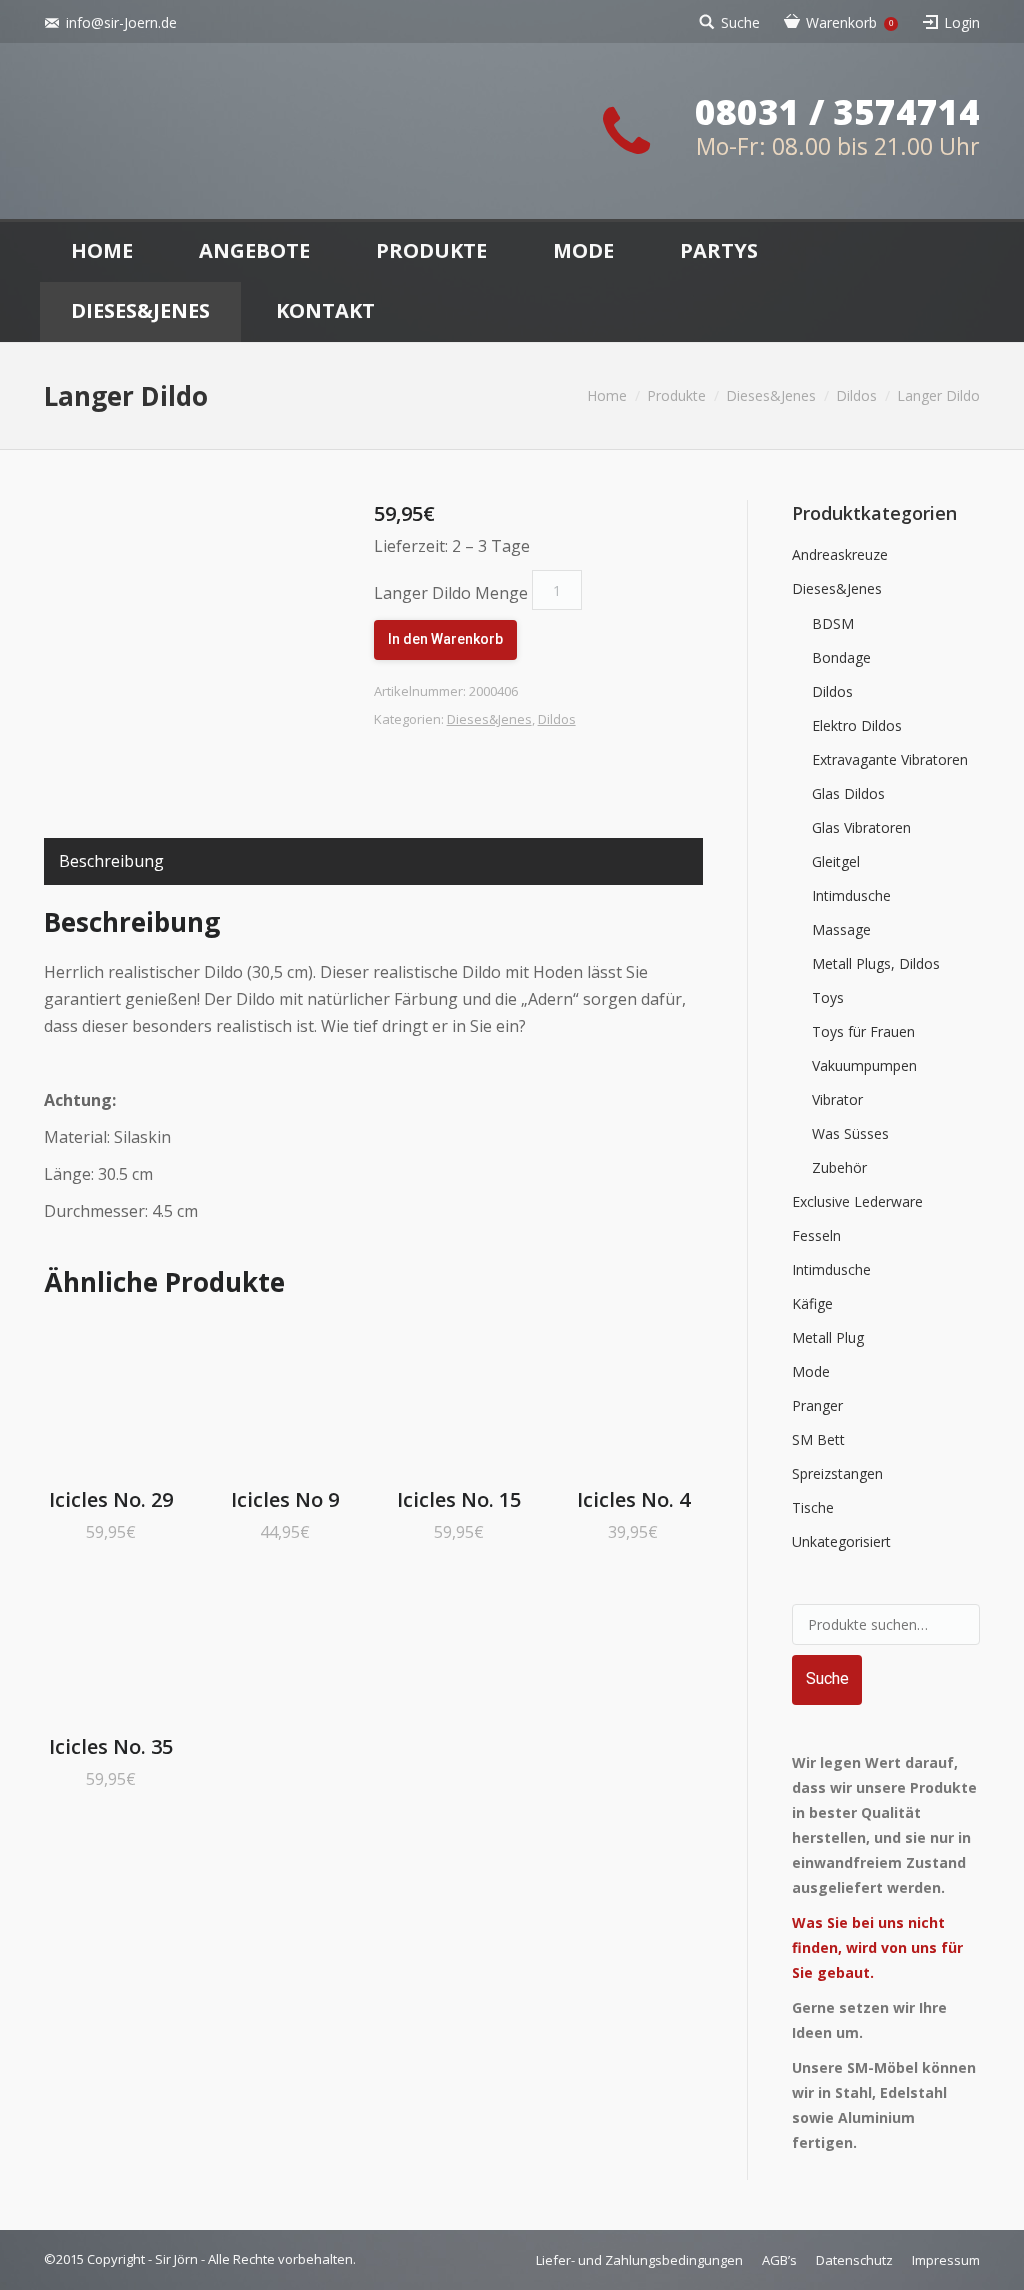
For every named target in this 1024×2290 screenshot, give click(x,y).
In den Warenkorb (445, 639)
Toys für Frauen (863, 1031)
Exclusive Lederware (857, 1201)
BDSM (833, 623)
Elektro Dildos (857, 725)
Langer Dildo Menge (451, 593)
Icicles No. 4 (633, 1499)
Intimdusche (851, 895)
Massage (841, 929)
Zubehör (839, 1167)
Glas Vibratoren (861, 827)
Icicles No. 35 (111, 1746)
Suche (740, 22)
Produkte (676, 395)
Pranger (817, 1405)
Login (962, 22)
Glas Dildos (848, 793)
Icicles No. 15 (459, 1499)
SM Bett (818, 1439)
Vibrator (837, 1099)
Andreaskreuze (840, 554)
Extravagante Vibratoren (890, 759)
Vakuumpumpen (864, 1065)
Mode (811, 1371)
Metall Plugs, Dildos (876, 963)
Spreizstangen (837, 1473)
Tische (813, 1507)
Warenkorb (849, 22)
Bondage (841, 657)
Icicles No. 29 (111, 1499)
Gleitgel (836, 861)
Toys (828, 997)
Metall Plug (828, 1337)
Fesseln (816, 1235)
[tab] (111, 861)
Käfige (812, 1303)
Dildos (856, 395)
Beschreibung (111, 861)
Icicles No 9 (285, 1499)
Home (607, 395)
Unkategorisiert (841, 1541)
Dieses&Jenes (771, 395)
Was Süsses (850, 1133)
